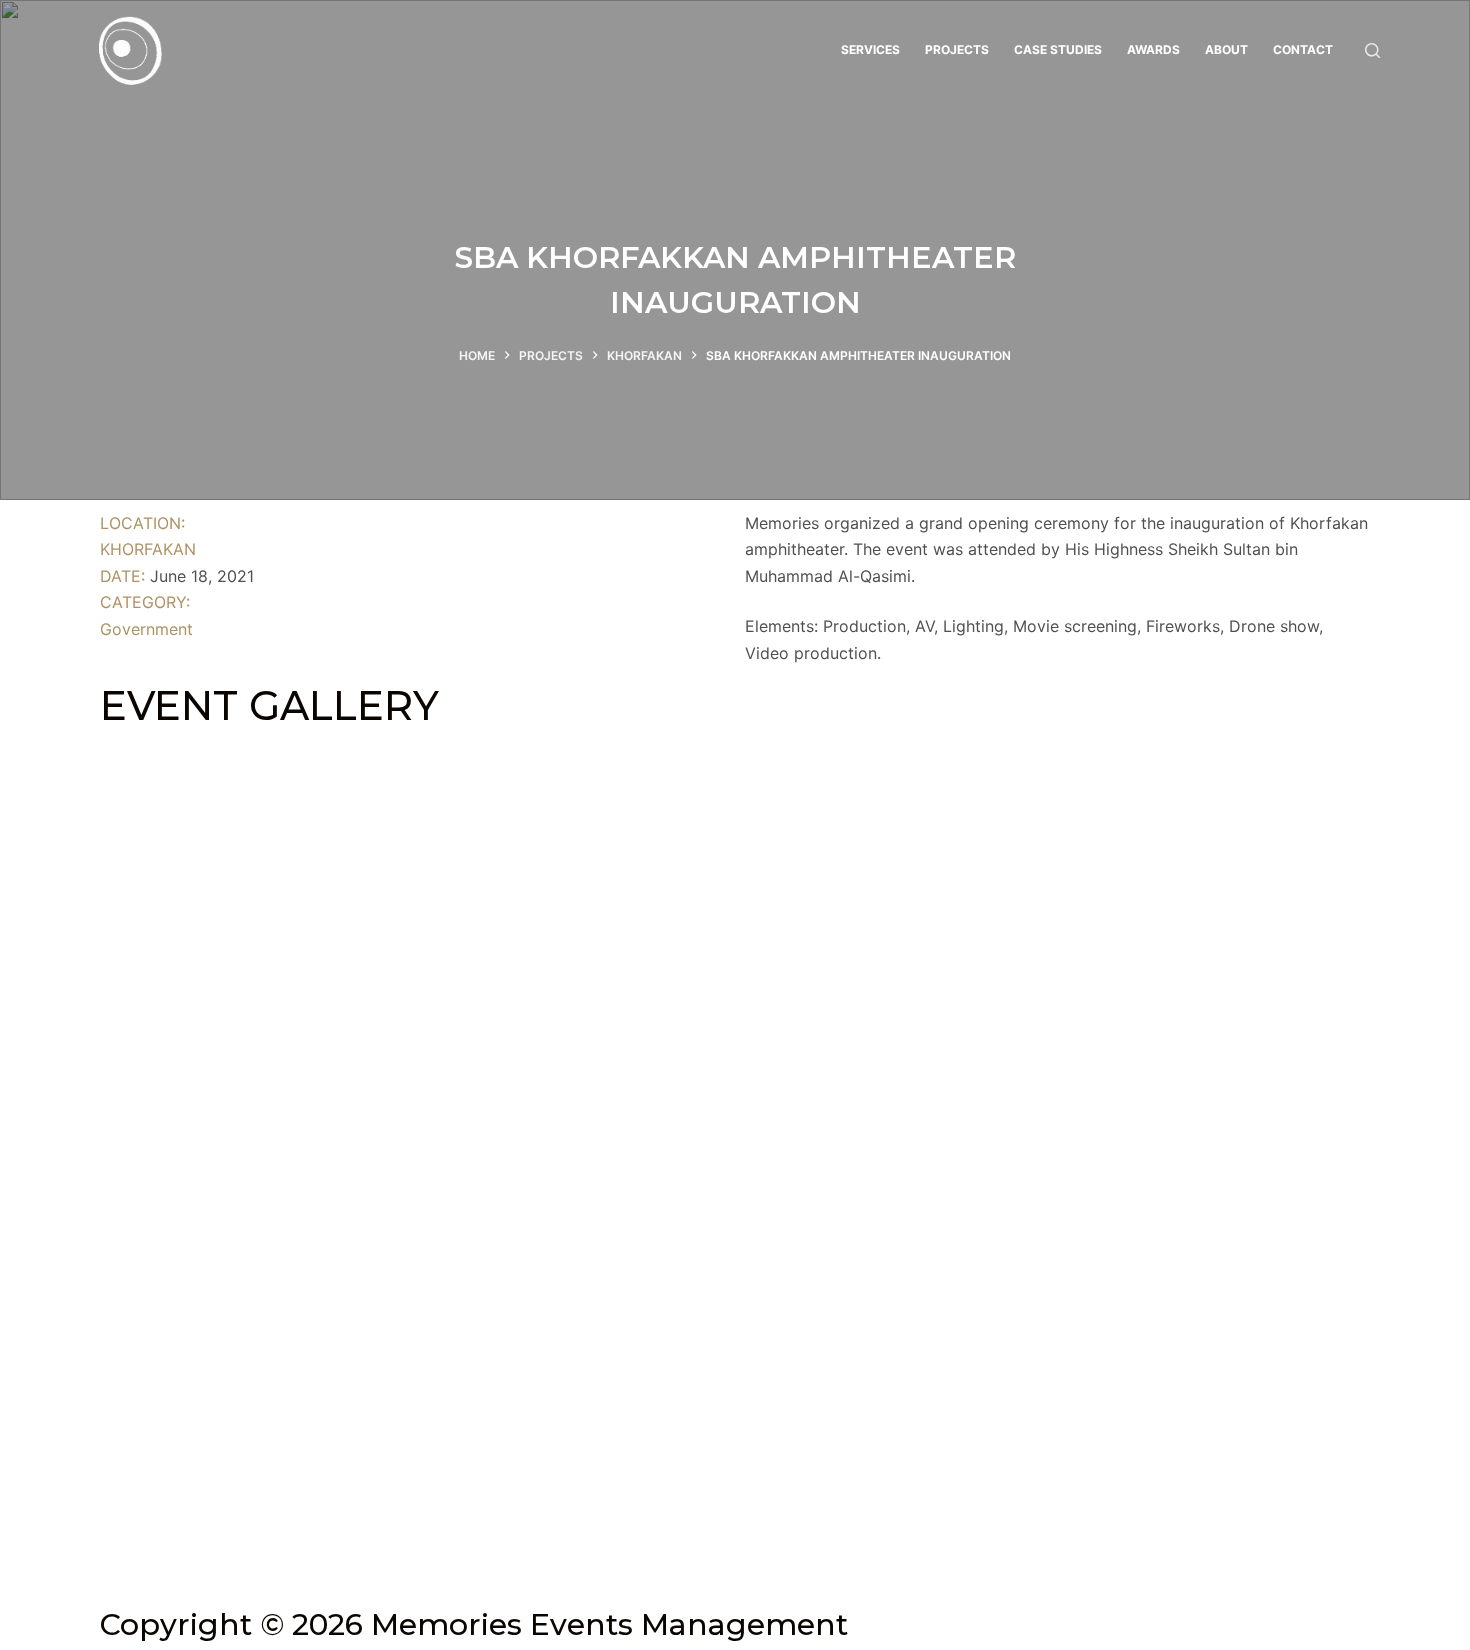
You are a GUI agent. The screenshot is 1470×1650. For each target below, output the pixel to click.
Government (146, 629)
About (1226, 49)
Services (870, 49)
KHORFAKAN (148, 549)
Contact (1303, 49)
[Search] (1372, 50)
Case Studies (1058, 49)
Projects (957, 49)
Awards (1153, 49)
